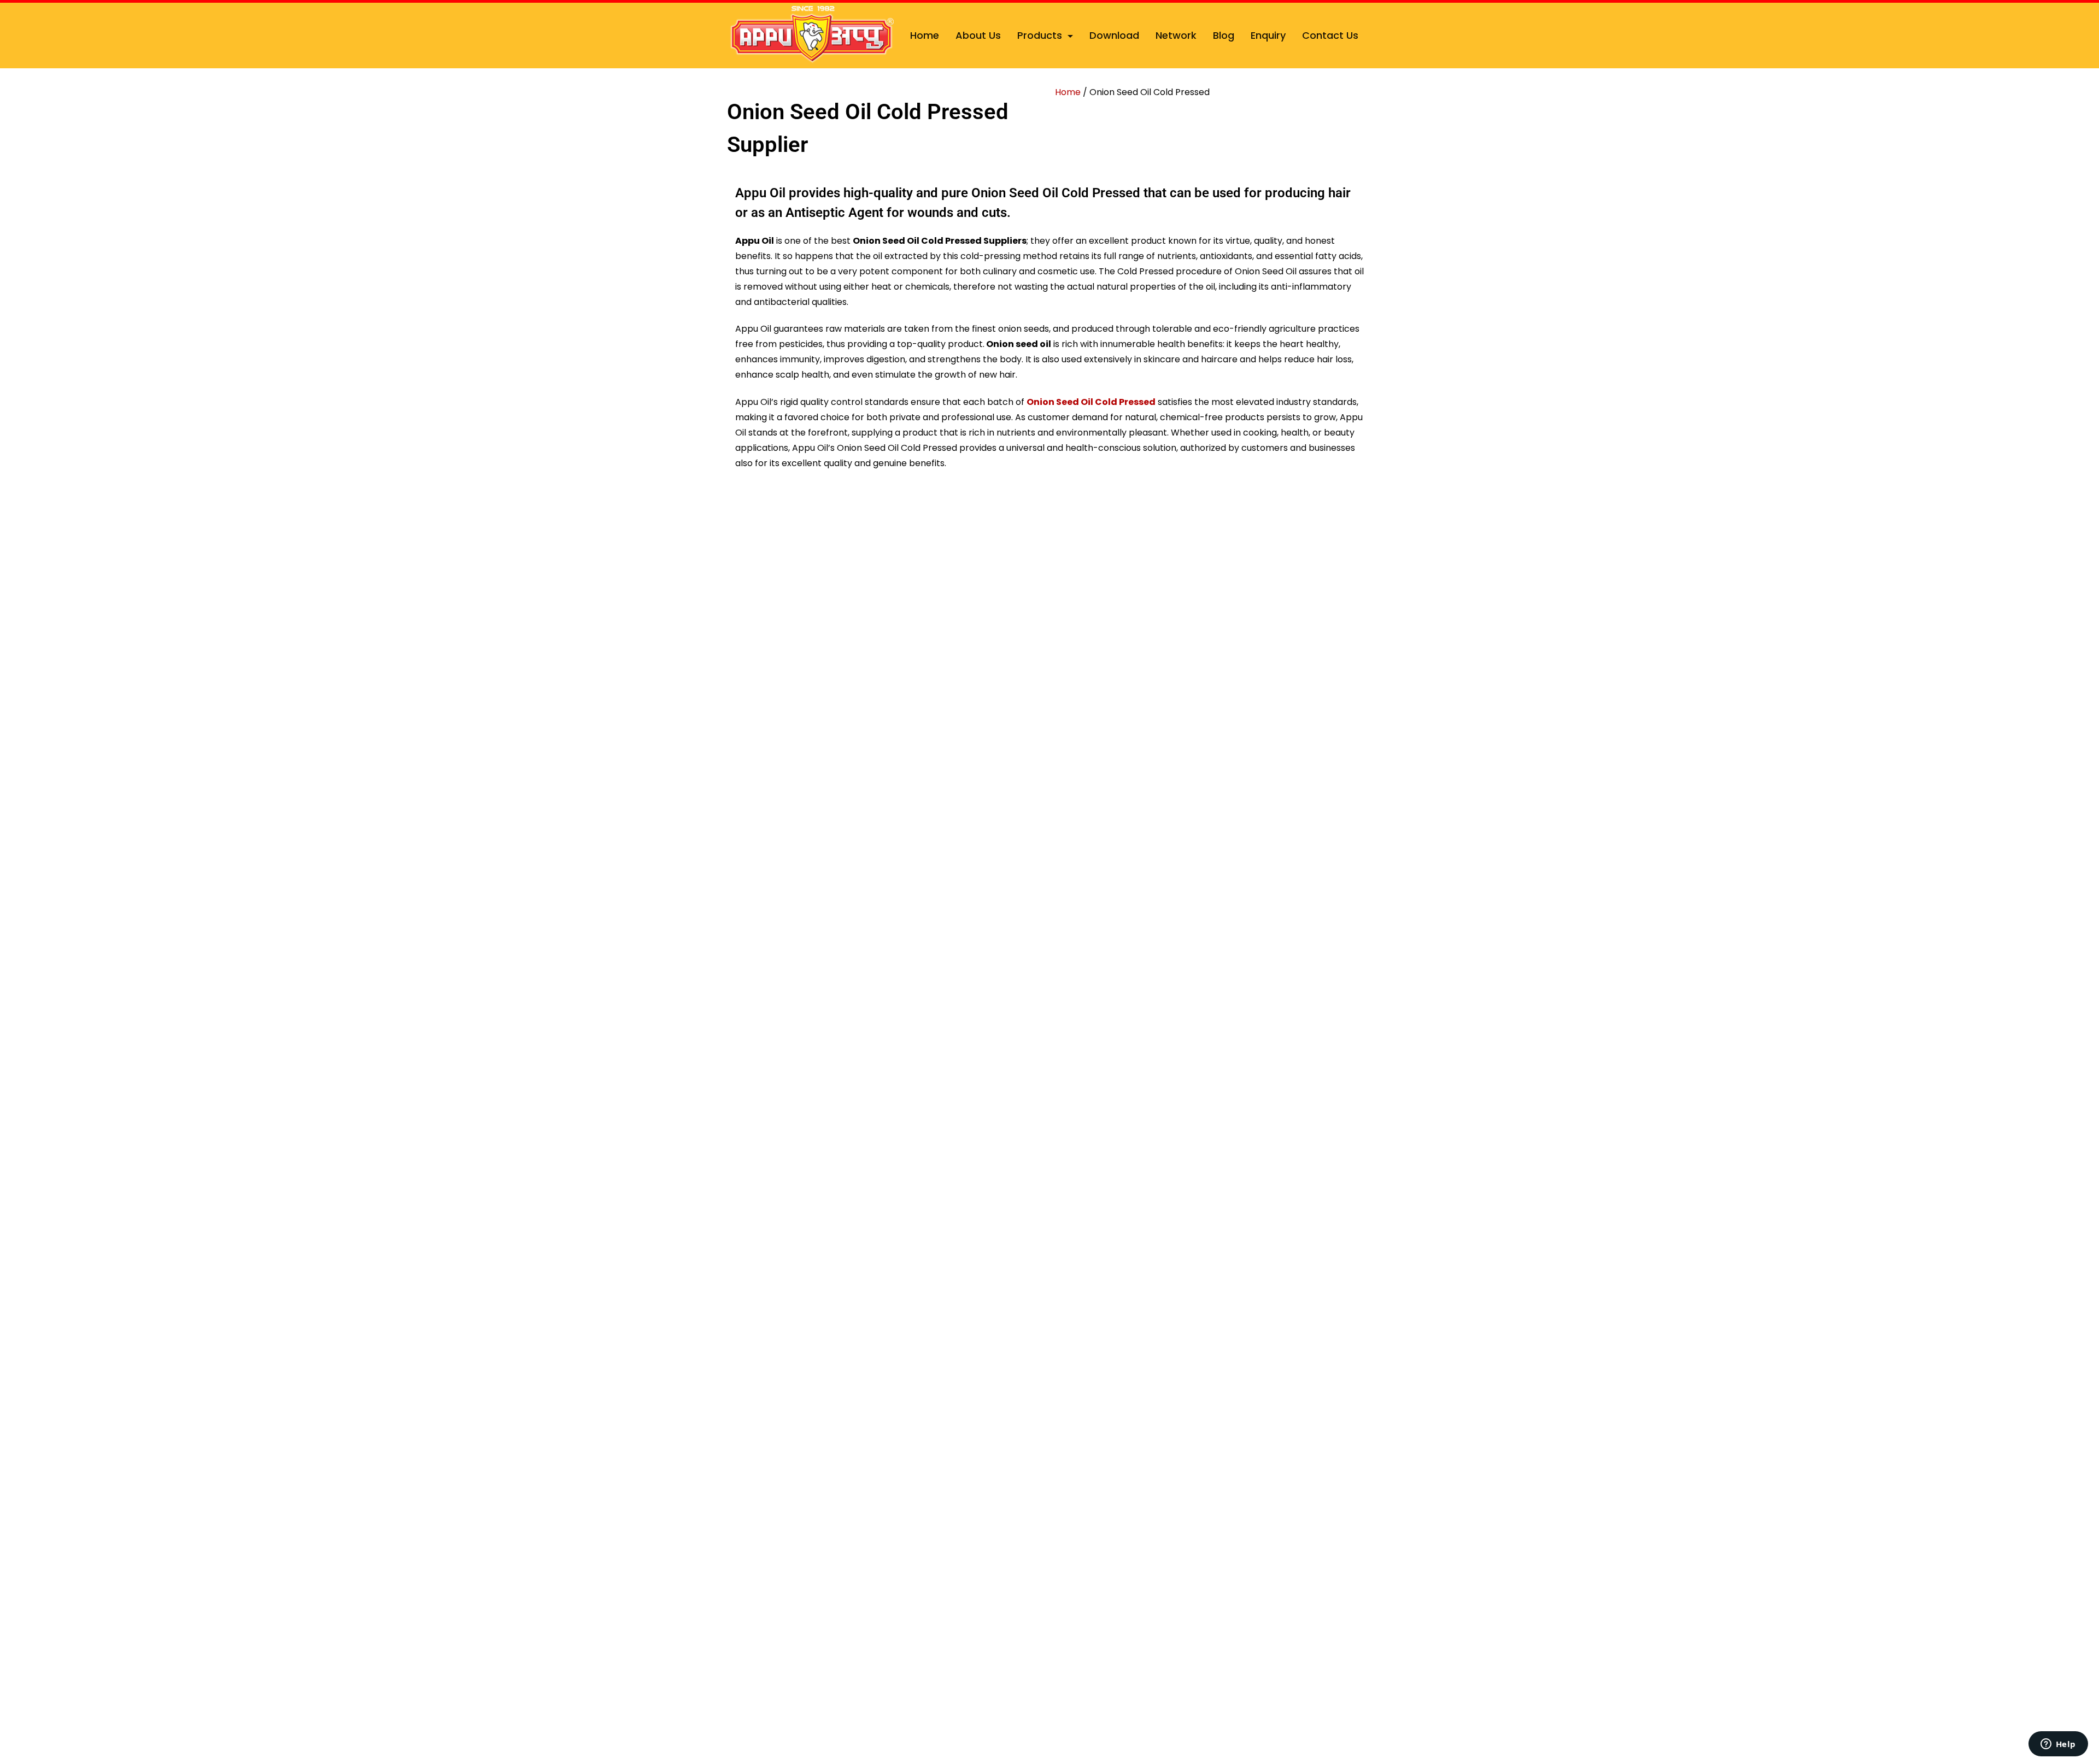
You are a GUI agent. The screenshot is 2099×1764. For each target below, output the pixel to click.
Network (1176, 35)
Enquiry (1268, 35)
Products (1040, 35)
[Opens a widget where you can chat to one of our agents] (2058, 1745)
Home (925, 35)
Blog (1224, 35)
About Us (978, 35)
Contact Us (1330, 35)
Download (1114, 35)
